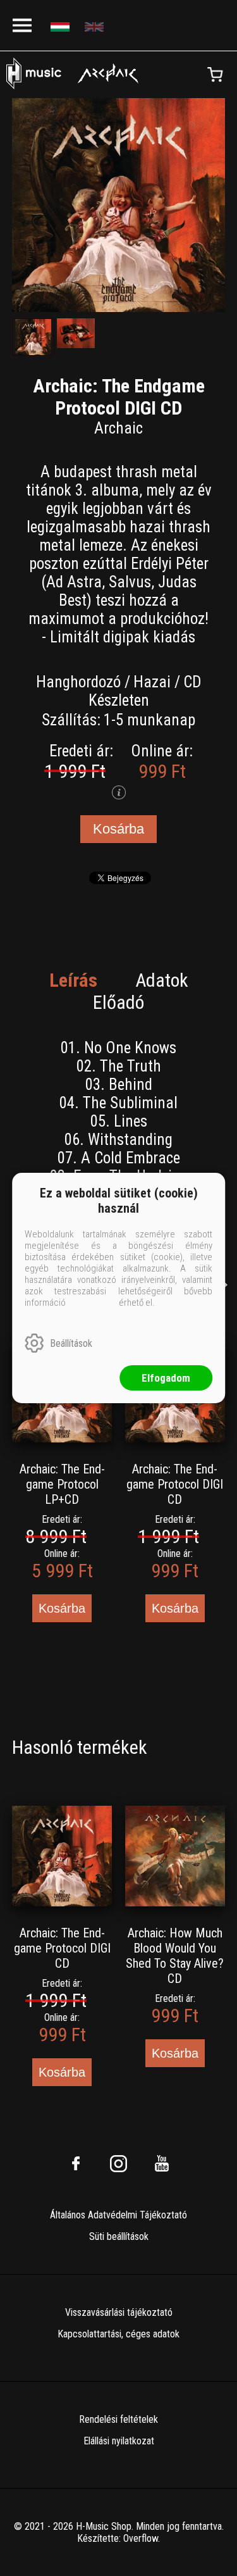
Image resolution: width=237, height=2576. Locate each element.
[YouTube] (162, 2163)
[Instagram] (119, 2163)
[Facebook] (76, 2163)
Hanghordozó (78, 682)
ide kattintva (92, 1303)
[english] (96, 26)
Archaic (118, 428)
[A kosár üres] (215, 75)
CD (192, 682)
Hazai (152, 682)
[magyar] (62, 26)
